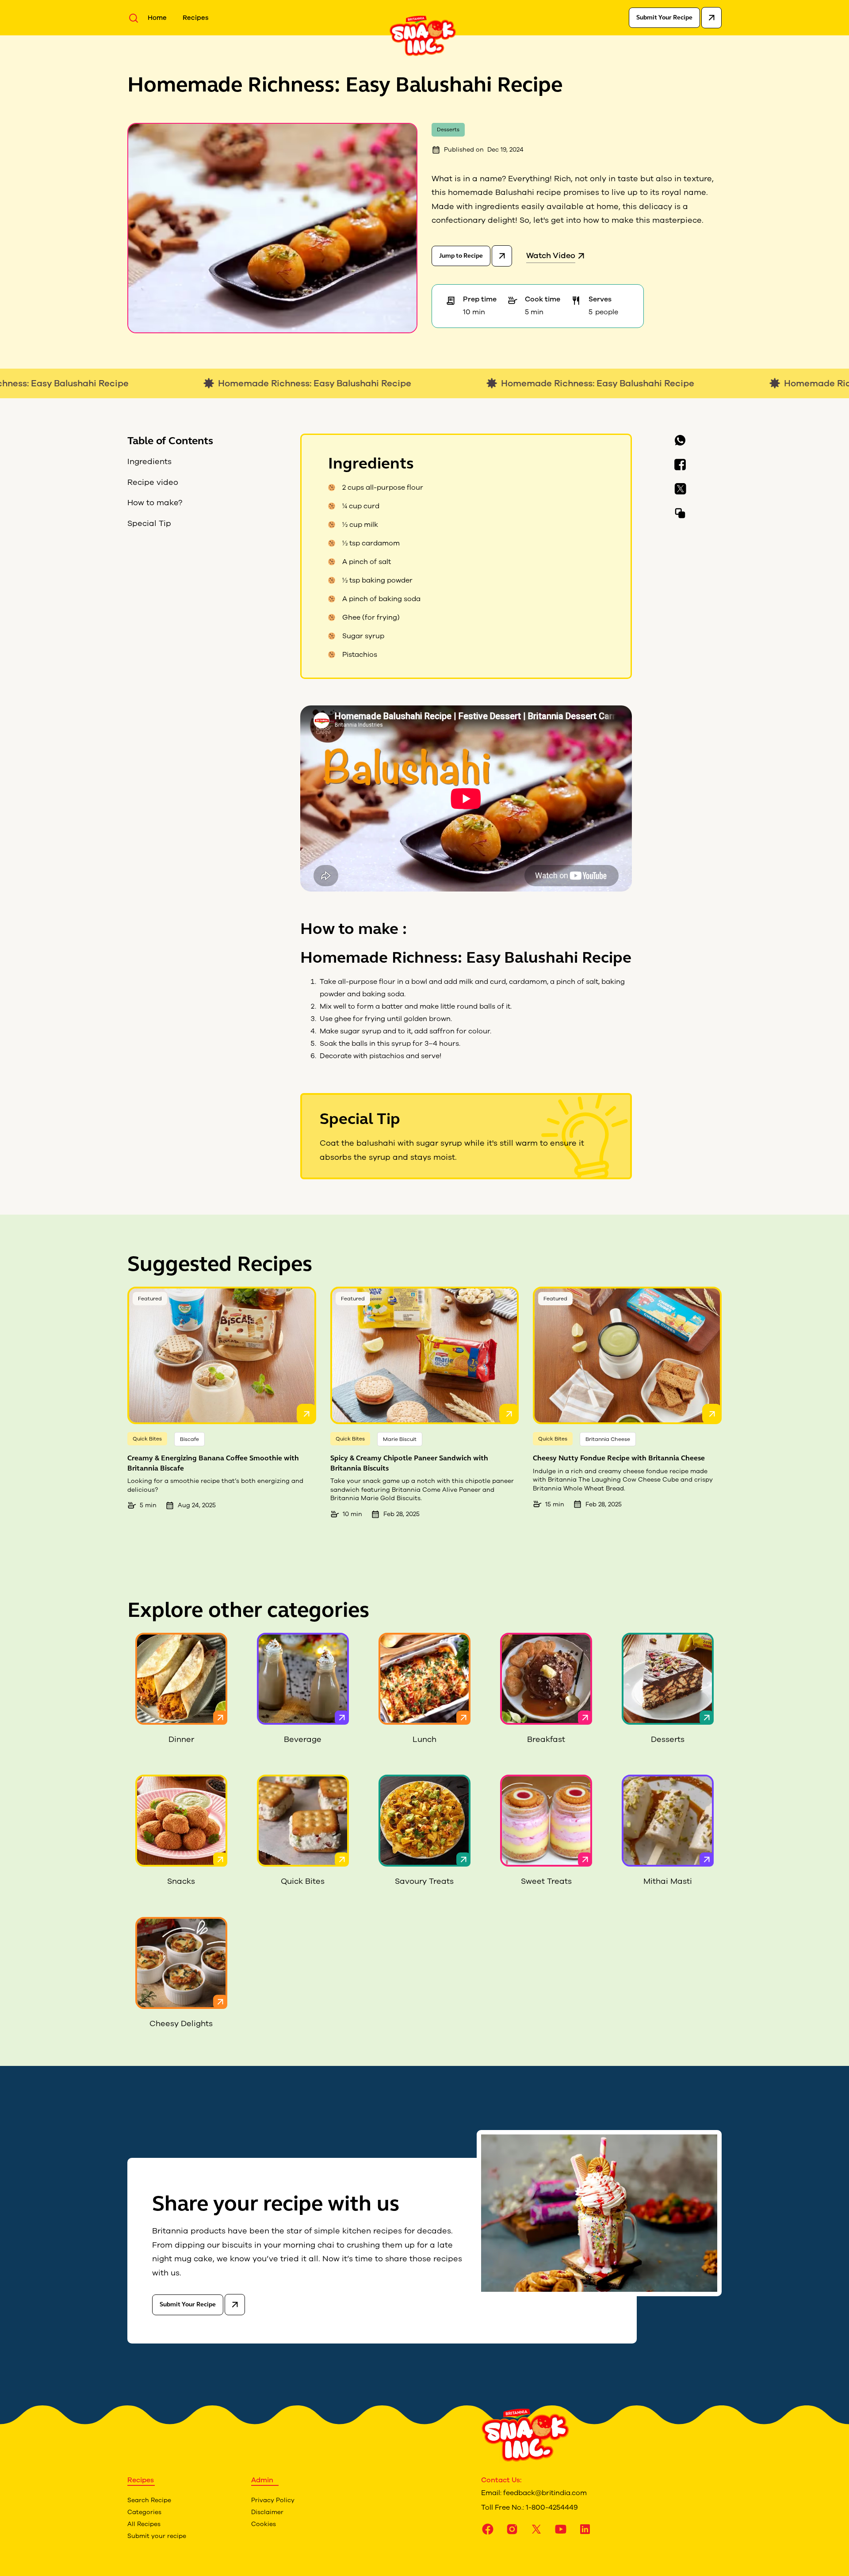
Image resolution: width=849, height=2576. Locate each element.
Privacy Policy (273, 2500)
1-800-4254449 (552, 2507)
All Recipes (144, 2524)
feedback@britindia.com (545, 2493)
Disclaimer (267, 2512)
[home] (423, 35)
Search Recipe (149, 2500)
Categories (144, 2512)
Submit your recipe (157, 2536)
